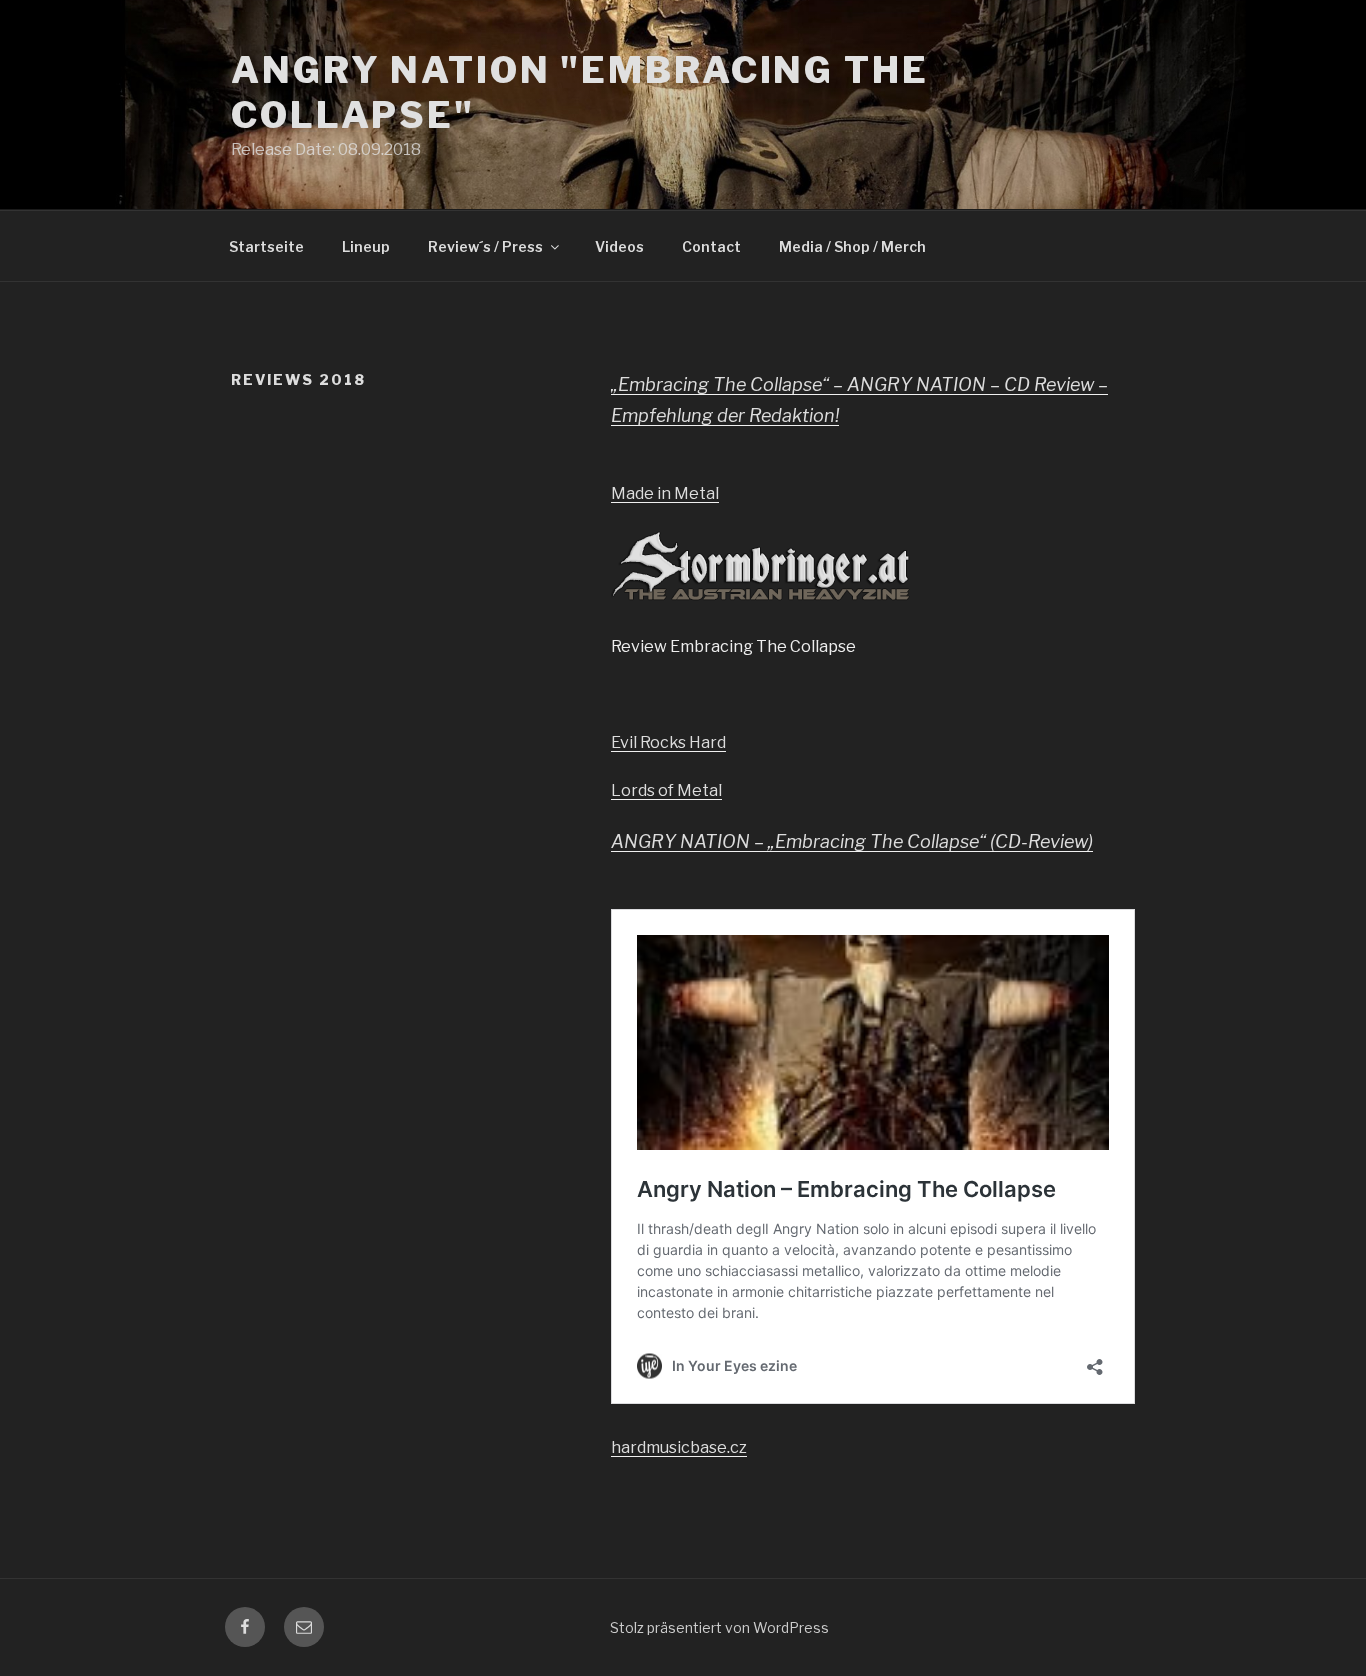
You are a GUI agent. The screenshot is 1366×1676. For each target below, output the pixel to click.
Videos (619, 246)
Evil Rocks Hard (668, 742)
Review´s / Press (485, 246)
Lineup (366, 246)
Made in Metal (665, 493)
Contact (711, 246)
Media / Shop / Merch (852, 246)
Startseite (266, 246)
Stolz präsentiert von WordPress (719, 1627)
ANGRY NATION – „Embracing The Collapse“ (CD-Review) (852, 841)
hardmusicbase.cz (679, 1447)
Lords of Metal (666, 790)
